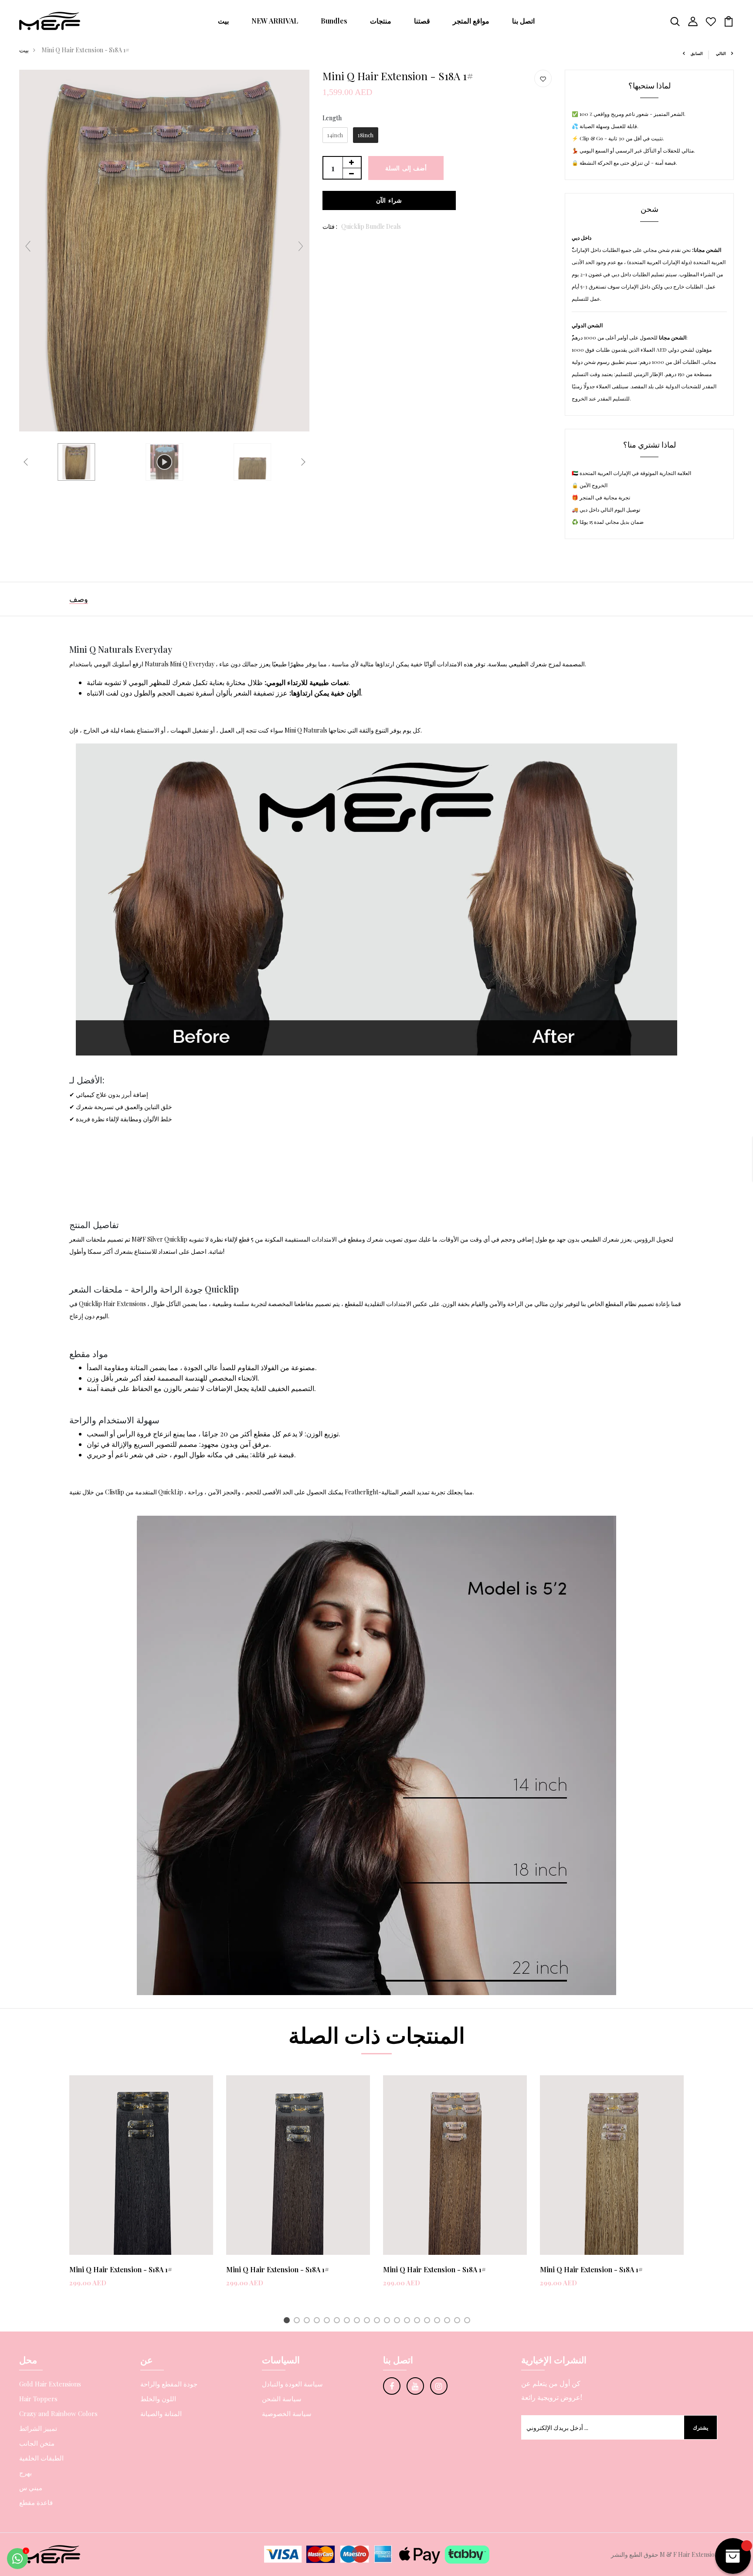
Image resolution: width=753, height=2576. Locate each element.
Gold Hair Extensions (50, 2384)
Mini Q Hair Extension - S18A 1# (121, 2269)
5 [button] (328, 2321)
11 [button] (388, 2321)
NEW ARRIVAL (275, 21)
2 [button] (298, 2321)
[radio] (335, 135)
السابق (697, 53)
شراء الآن (389, 200)
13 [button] (409, 2321)
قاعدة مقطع (36, 2502)
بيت (223, 21)
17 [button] (449, 2321)
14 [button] (419, 2321)
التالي (721, 53)
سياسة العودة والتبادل (292, 2384)
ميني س (31, 2488)
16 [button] (439, 2321)
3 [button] (308, 2321)
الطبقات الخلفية (41, 2458)
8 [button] (358, 2321)
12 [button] (399, 2321)
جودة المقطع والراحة (169, 2384)
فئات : (330, 226)
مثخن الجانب (37, 2443)
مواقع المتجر (471, 21)
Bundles (334, 21)
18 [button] (459, 2321)
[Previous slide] (28, 246)
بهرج (25, 2473)
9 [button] (368, 2321)
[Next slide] (301, 246)
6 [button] (338, 2321)
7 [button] (348, 2321)
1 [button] (288, 2321)
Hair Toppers (38, 2399)
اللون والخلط (158, 2399)
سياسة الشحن (282, 2399)
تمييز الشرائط (38, 2428)
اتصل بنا (523, 21)
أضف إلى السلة (406, 168)
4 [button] (318, 2321)
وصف (79, 599)
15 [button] (429, 2321)
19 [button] (469, 2321)
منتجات (381, 21)
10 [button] (378, 2321)
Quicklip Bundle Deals (371, 226)
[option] (141, 2188)
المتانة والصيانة (161, 2413)
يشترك (700, 2427)
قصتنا (422, 21)
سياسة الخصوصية (287, 2413)
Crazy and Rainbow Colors (58, 2413)
